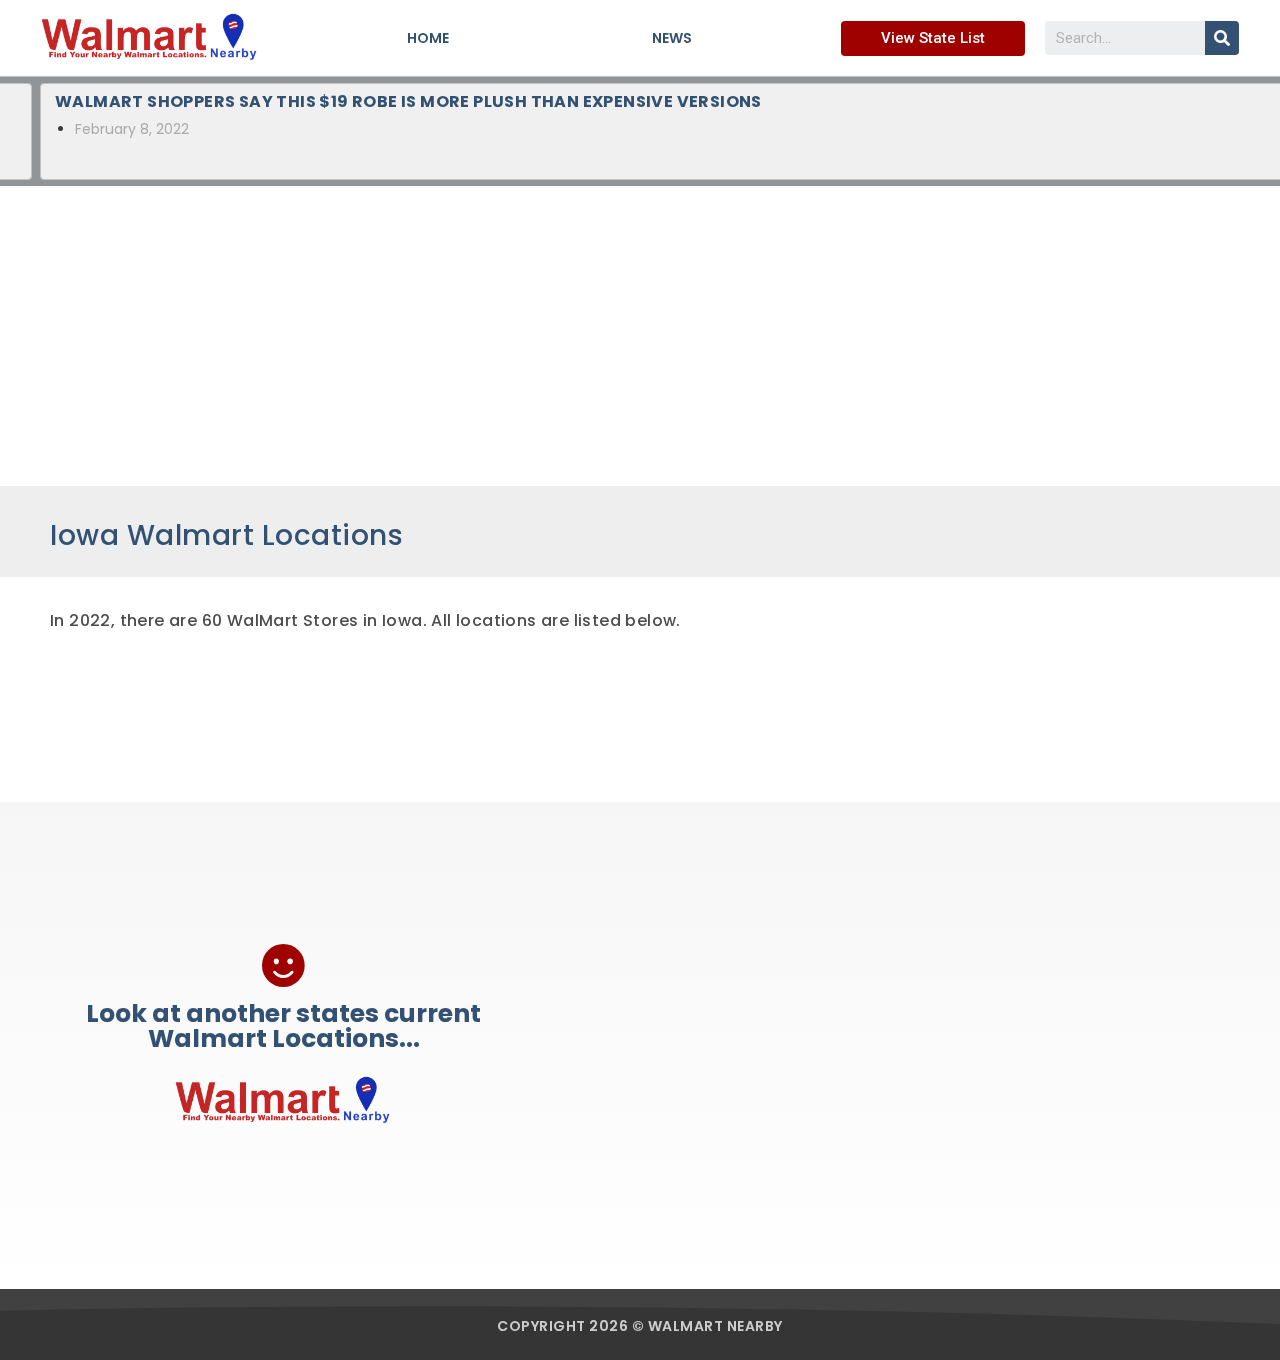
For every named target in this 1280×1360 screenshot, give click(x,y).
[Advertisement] (640, 336)
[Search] (1222, 38)
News (672, 38)
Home (428, 38)
